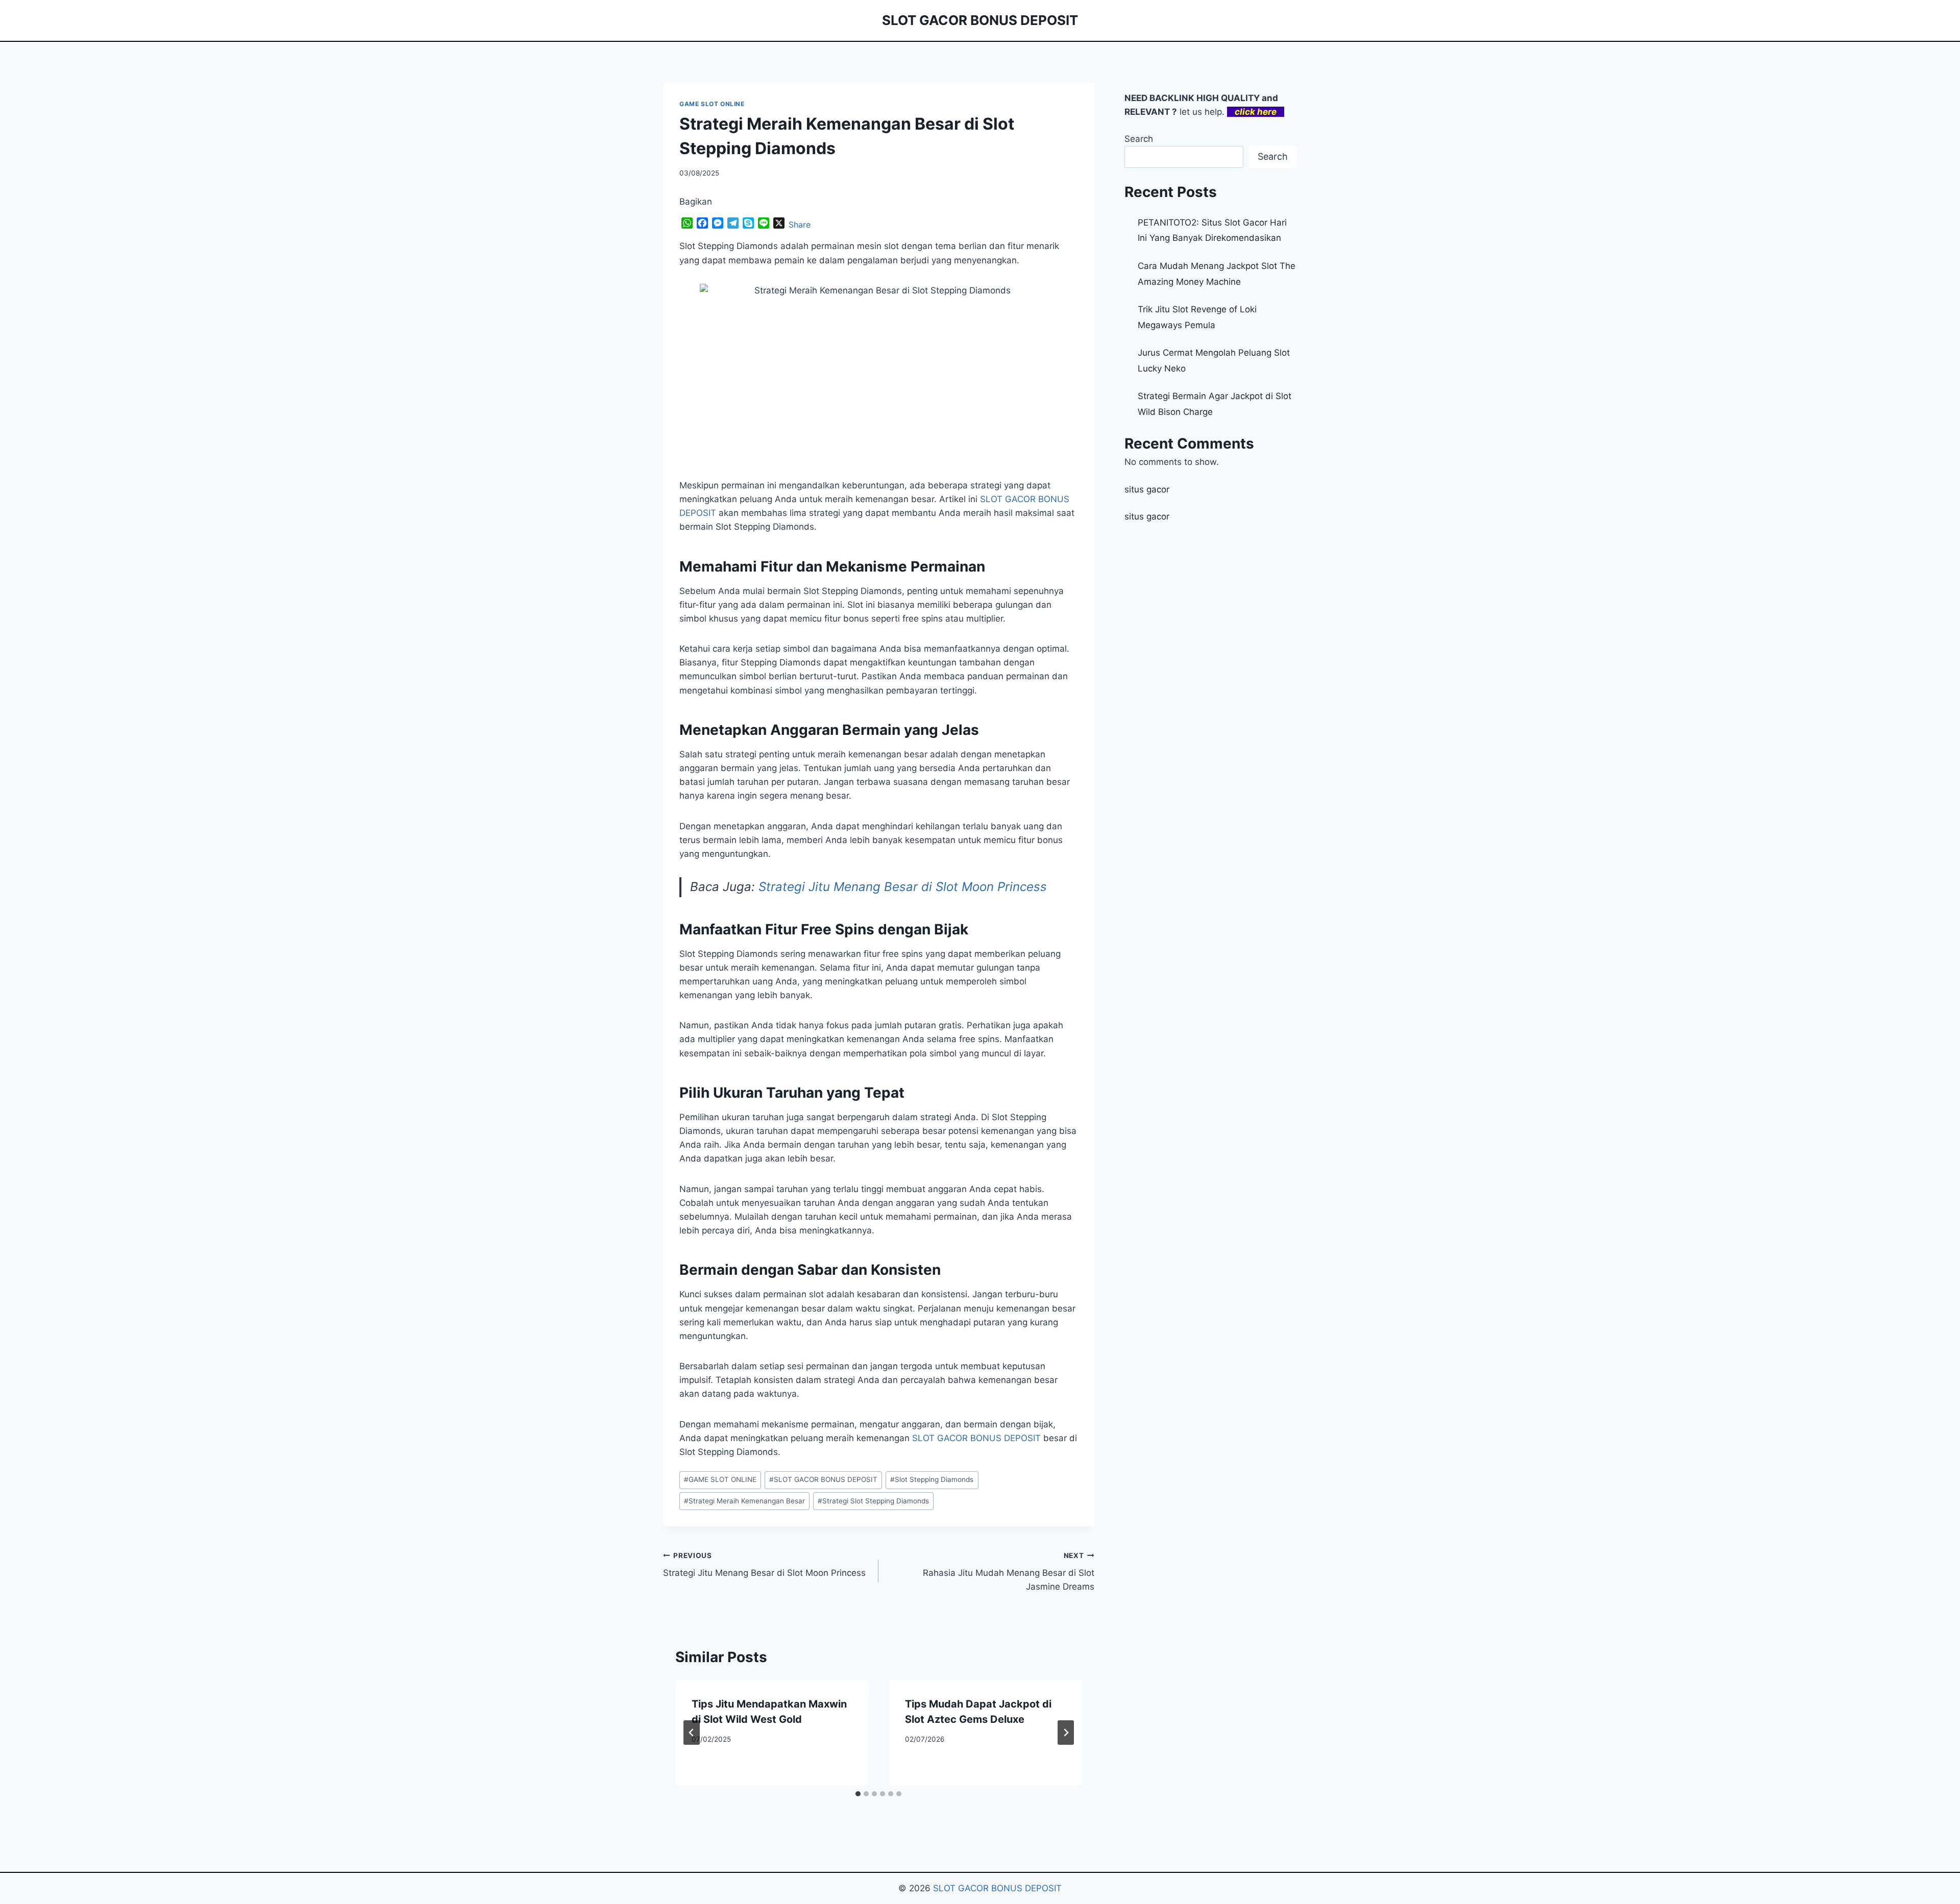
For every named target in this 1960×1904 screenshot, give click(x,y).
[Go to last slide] (692, 1733)
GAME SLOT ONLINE (712, 104)
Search (1139, 139)
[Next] (1066, 1733)
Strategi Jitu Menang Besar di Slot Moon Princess (903, 887)
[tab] (858, 1794)
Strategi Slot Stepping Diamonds (873, 1501)
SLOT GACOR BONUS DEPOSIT (976, 1438)
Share (800, 225)
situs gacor (1147, 489)
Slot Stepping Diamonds (932, 1479)
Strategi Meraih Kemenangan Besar (744, 1501)
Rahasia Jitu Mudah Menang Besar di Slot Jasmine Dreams (1008, 1572)
